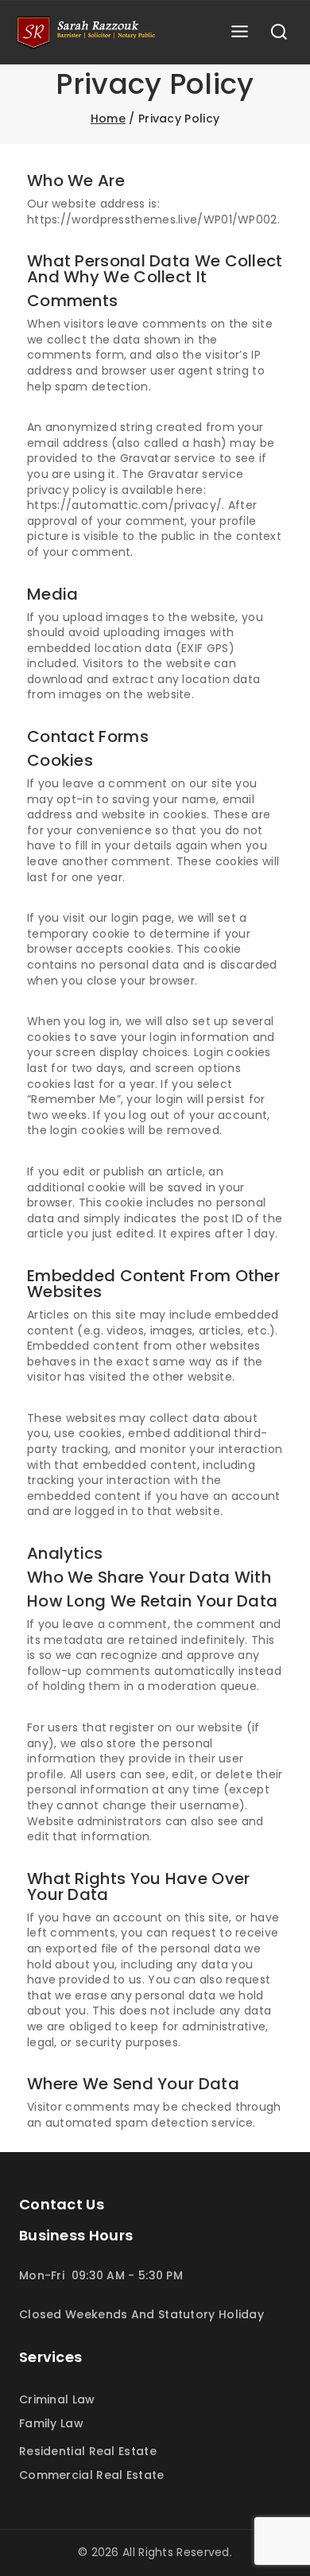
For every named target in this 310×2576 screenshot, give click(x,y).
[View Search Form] (279, 33)
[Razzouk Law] (87, 33)
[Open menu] (239, 32)
